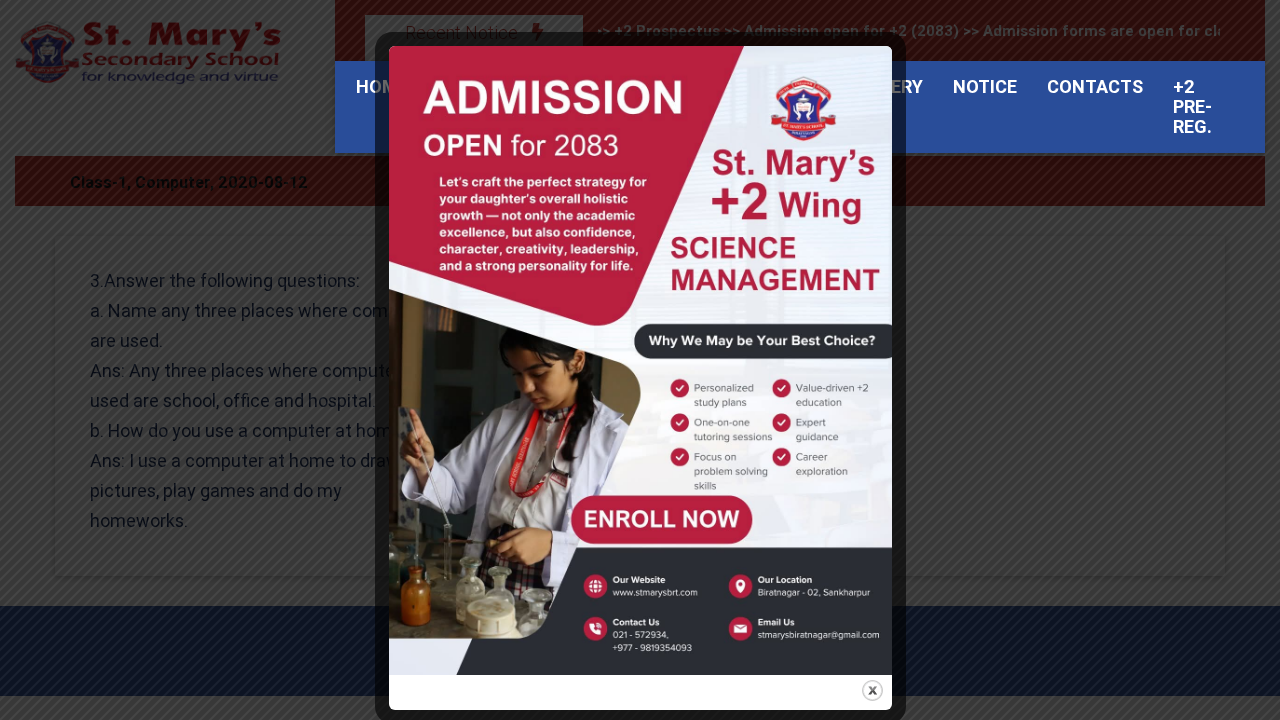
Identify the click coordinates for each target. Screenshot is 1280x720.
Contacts (1095, 86)
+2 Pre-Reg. (1192, 106)
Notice (985, 86)
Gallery (884, 86)
